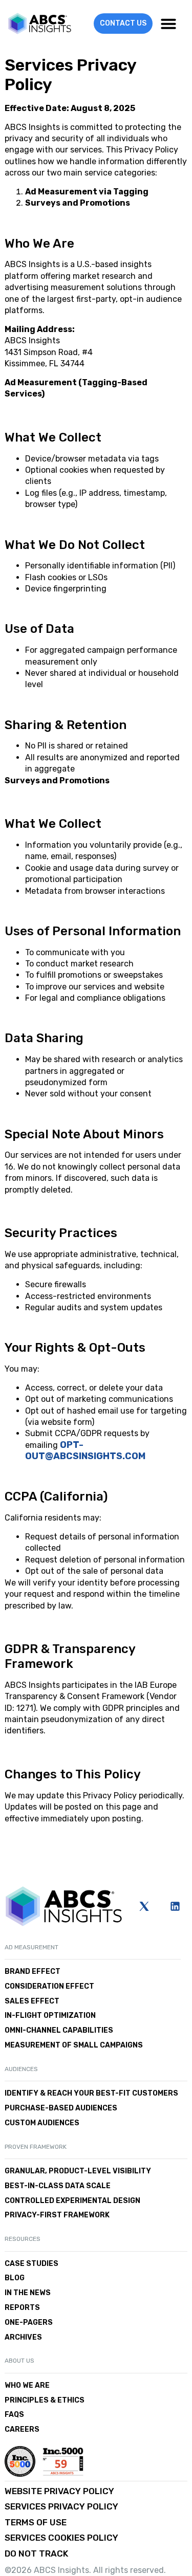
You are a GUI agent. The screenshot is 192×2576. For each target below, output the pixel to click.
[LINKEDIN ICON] (175, 1906)
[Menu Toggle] (168, 24)
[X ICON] (144, 1906)
